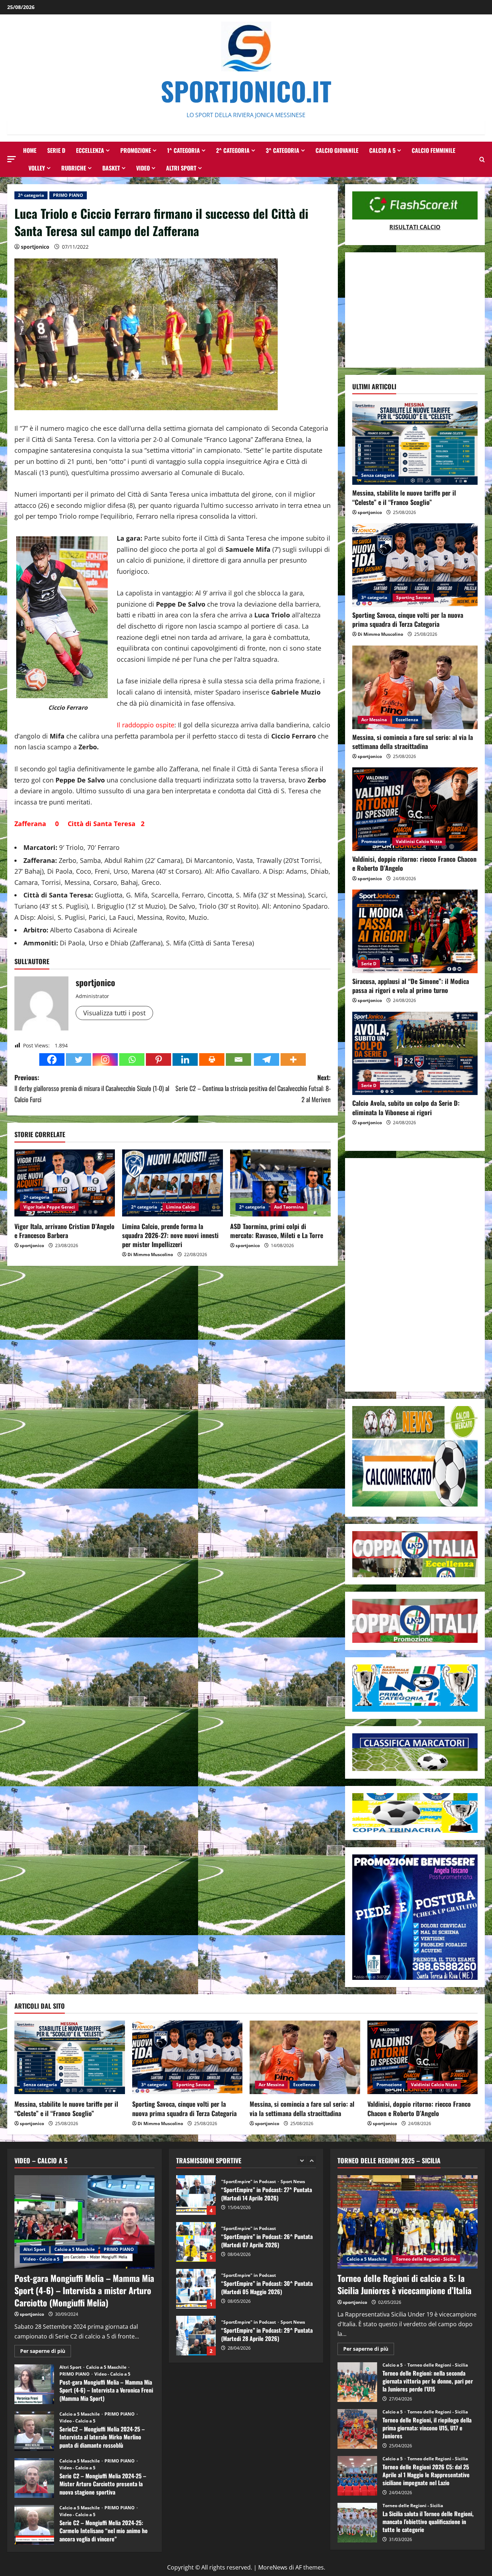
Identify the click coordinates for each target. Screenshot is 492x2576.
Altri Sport (181, 168)
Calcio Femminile (433, 150)
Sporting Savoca (413, 597)
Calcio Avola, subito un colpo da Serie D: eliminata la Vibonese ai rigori (406, 1107)
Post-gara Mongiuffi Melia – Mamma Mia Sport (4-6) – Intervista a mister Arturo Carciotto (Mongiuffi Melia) (84, 2290)
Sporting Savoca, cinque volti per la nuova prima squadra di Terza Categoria (408, 619)
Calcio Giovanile (337, 150)
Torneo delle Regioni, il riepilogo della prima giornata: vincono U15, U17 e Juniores (357, 2429)
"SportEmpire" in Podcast (249, 2182)
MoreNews (273, 2567)
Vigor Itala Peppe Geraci (49, 1207)
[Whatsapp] (132, 1059)
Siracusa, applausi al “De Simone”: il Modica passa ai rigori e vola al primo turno (411, 986)
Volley (37, 168)
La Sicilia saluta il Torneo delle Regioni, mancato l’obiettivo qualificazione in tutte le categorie (357, 2523)
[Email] (238, 1059)
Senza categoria (378, 475)
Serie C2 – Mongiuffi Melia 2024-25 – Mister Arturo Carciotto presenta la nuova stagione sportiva (34, 2478)
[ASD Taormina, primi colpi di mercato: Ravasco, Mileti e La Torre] (280, 1183)
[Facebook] (52, 1059)
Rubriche (74, 168)
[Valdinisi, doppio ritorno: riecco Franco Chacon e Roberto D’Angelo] (415, 809)
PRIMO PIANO (68, 195)
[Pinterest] (158, 1059)
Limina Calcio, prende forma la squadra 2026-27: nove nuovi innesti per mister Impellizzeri (170, 1235)
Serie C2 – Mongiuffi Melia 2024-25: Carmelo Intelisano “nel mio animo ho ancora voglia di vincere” (34, 2525)
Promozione (136, 150)
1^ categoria (184, 150)
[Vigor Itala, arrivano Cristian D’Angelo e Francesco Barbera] (65, 1183)
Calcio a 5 (382, 150)
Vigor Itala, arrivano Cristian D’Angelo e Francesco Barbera (64, 1231)
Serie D (56, 150)
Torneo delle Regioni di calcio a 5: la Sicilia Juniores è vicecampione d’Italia (404, 2284)
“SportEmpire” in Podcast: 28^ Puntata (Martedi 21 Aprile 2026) (196, 2336)
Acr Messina (374, 720)
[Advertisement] (415, 310)
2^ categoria (233, 150)
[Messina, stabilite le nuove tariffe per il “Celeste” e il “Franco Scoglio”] (415, 443)
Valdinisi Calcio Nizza (419, 841)
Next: (253, 1088)
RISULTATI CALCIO (415, 227)
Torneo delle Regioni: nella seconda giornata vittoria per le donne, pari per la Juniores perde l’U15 (357, 2382)
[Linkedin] (185, 1059)
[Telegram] (267, 1059)
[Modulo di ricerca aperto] (482, 159)
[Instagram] (105, 1059)
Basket (111, 168)
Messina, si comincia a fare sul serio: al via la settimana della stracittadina (413, 742)
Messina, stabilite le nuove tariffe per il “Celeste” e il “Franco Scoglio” (404, 497)
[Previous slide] (302, 2161)
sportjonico (35, 247)
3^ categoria (283, 150)
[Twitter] (79, 1059)
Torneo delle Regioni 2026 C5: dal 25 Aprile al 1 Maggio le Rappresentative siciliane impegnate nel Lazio (357, 2476)
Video (143, 168)
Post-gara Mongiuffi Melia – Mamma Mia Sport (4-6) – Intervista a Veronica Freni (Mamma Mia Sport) (34, 2384)
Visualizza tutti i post (114, 1013)
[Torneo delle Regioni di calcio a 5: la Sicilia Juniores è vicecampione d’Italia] (408, 2222)
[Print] (212, 1059)
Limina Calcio (181, 1207)
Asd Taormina (289, 1207)
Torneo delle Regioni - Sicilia (426, 2259)
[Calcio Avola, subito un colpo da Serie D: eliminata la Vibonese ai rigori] (415, 1054)
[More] (293, 1059)
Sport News (293, 2275)
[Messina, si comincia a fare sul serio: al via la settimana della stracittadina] (415, 687)
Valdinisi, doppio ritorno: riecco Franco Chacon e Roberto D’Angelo (414, 863)
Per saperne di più (46, 2352)
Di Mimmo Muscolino (150, 1254)
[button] (12, 159)
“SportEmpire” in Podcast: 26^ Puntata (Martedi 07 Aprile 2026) (196, 2195)
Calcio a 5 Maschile (75, 2249)
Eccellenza (90, 150)
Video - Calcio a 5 (41, 2259)
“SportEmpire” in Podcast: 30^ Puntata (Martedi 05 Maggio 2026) (196, 2242)
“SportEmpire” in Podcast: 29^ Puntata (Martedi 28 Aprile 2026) (196, 2289)
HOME (30, 150)
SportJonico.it (246, 91)
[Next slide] (311, 2161)
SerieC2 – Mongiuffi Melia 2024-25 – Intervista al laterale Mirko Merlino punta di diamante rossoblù (34, 2431)
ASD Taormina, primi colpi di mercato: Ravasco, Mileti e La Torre (277, 1231)
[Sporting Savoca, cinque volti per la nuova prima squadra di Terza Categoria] (415, 565)
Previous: (92, 1088)
